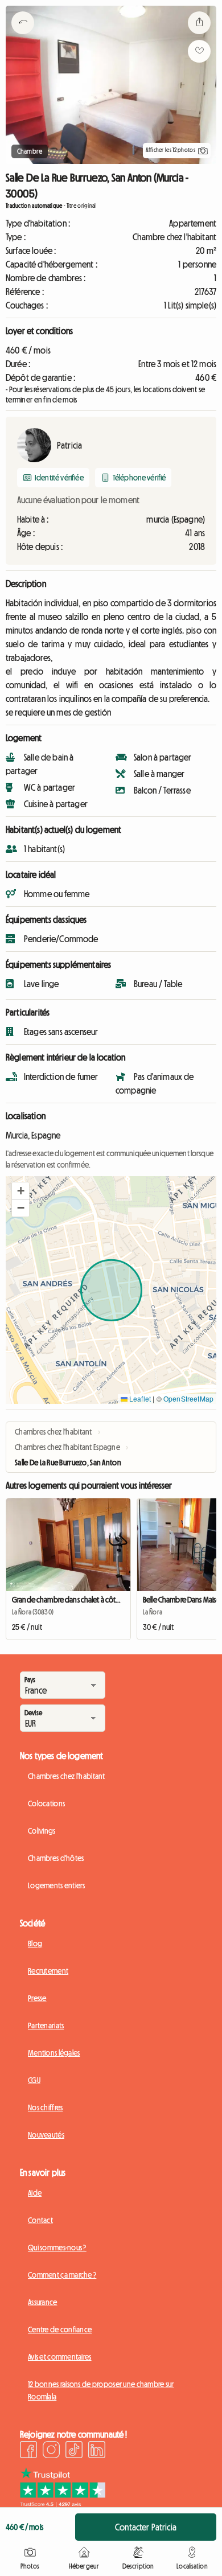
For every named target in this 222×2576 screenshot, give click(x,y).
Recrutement (48, 1971)
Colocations (46, 1803)
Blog (35, 1944)
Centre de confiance (60, 2330)
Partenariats (46, 2026)
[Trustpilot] (63, 2504)
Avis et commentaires (60, 2357)
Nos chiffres (45, 2107)
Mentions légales (54, 2053)
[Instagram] (51, 2451)
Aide (35, 2193)
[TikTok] (74, 2451)
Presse (37, 1998)
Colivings (42, 1831)
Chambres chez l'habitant (67, 1776)
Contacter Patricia (146, 2527)
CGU (34, 2080)
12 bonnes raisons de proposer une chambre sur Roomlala (101, 2390)
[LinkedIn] (97, 2451)
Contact (40, 2220)
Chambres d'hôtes (56, 1858)
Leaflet (139, 1398)
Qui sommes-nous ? (57, 2248)
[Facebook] (28, 2451)
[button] (20, 1191)
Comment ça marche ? (62, 2275)
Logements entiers (57, 1885)
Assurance (43, 2302)
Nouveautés (46, 2135)
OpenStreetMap (188, 1398)
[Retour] (23, 37)
